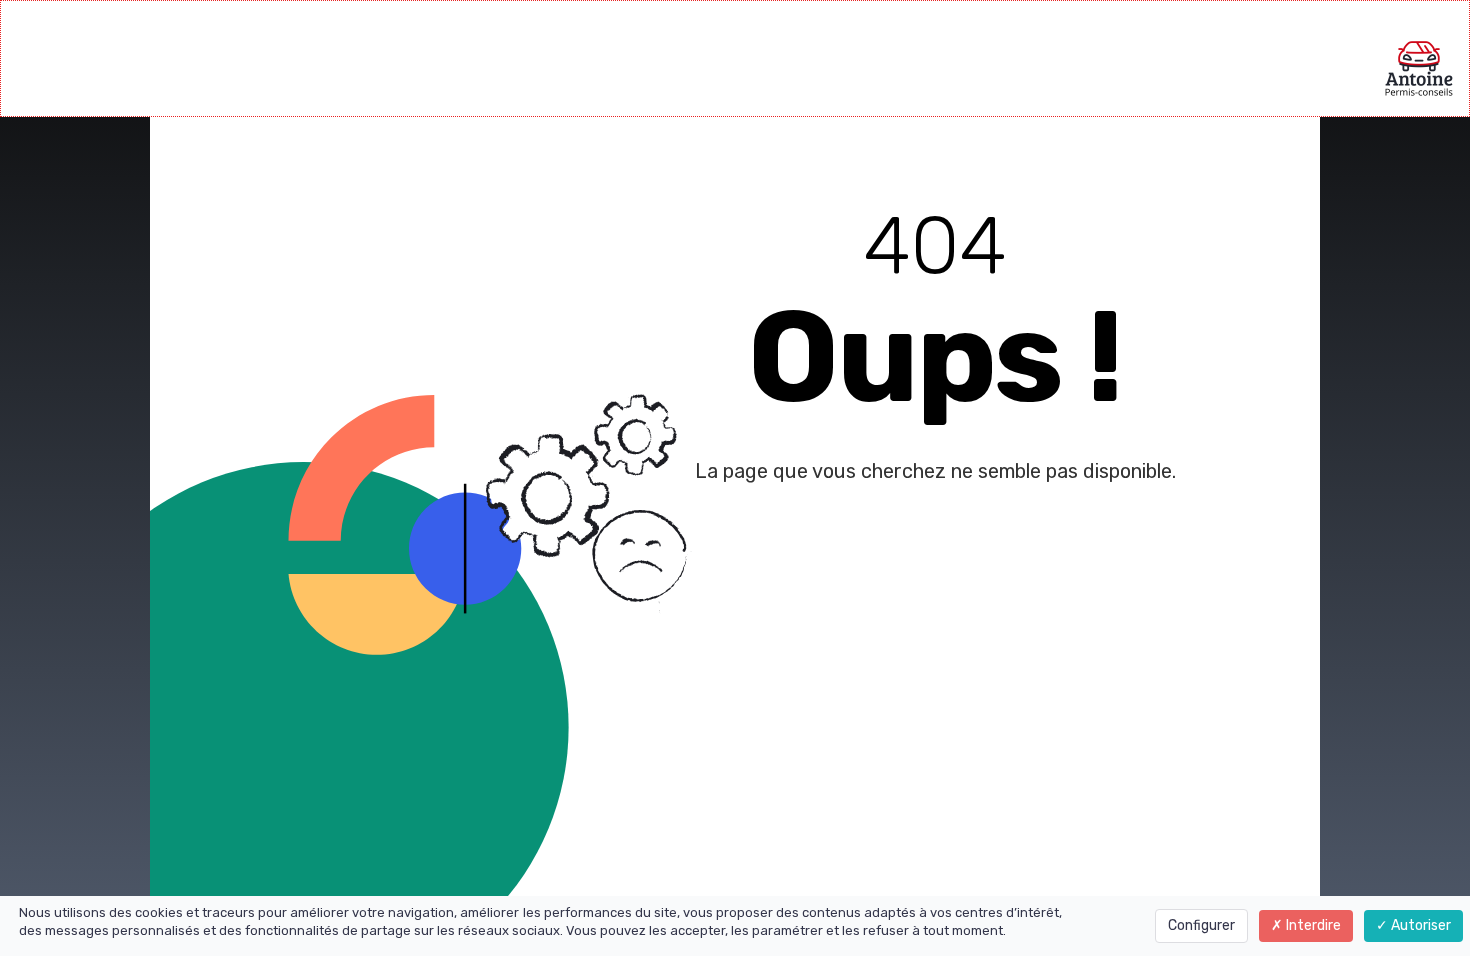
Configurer (1201, 925)
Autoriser (1419, 925)
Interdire (1312, 925)
